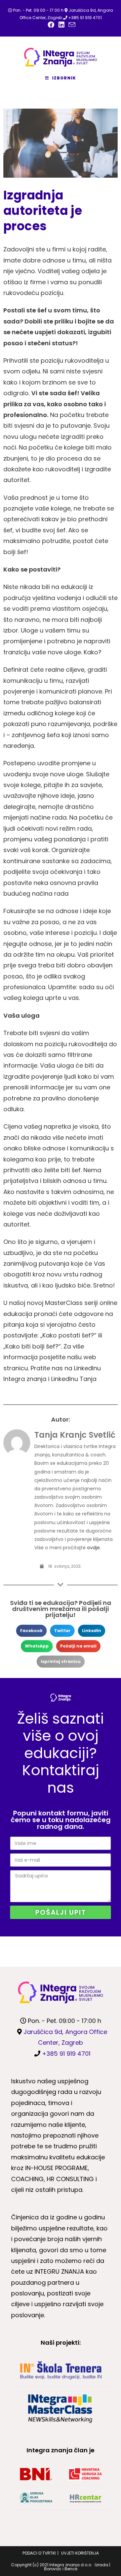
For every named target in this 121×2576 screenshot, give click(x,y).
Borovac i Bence (61, 2569)
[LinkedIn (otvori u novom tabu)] (62, 25)
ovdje (93, 1548)
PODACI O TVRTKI (39, 2553)
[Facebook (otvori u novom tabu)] (51, 25)
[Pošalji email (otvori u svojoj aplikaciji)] (71, 25)
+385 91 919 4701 (85, 18)
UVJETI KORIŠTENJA (80, 2553)
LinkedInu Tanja (74, 1379)
